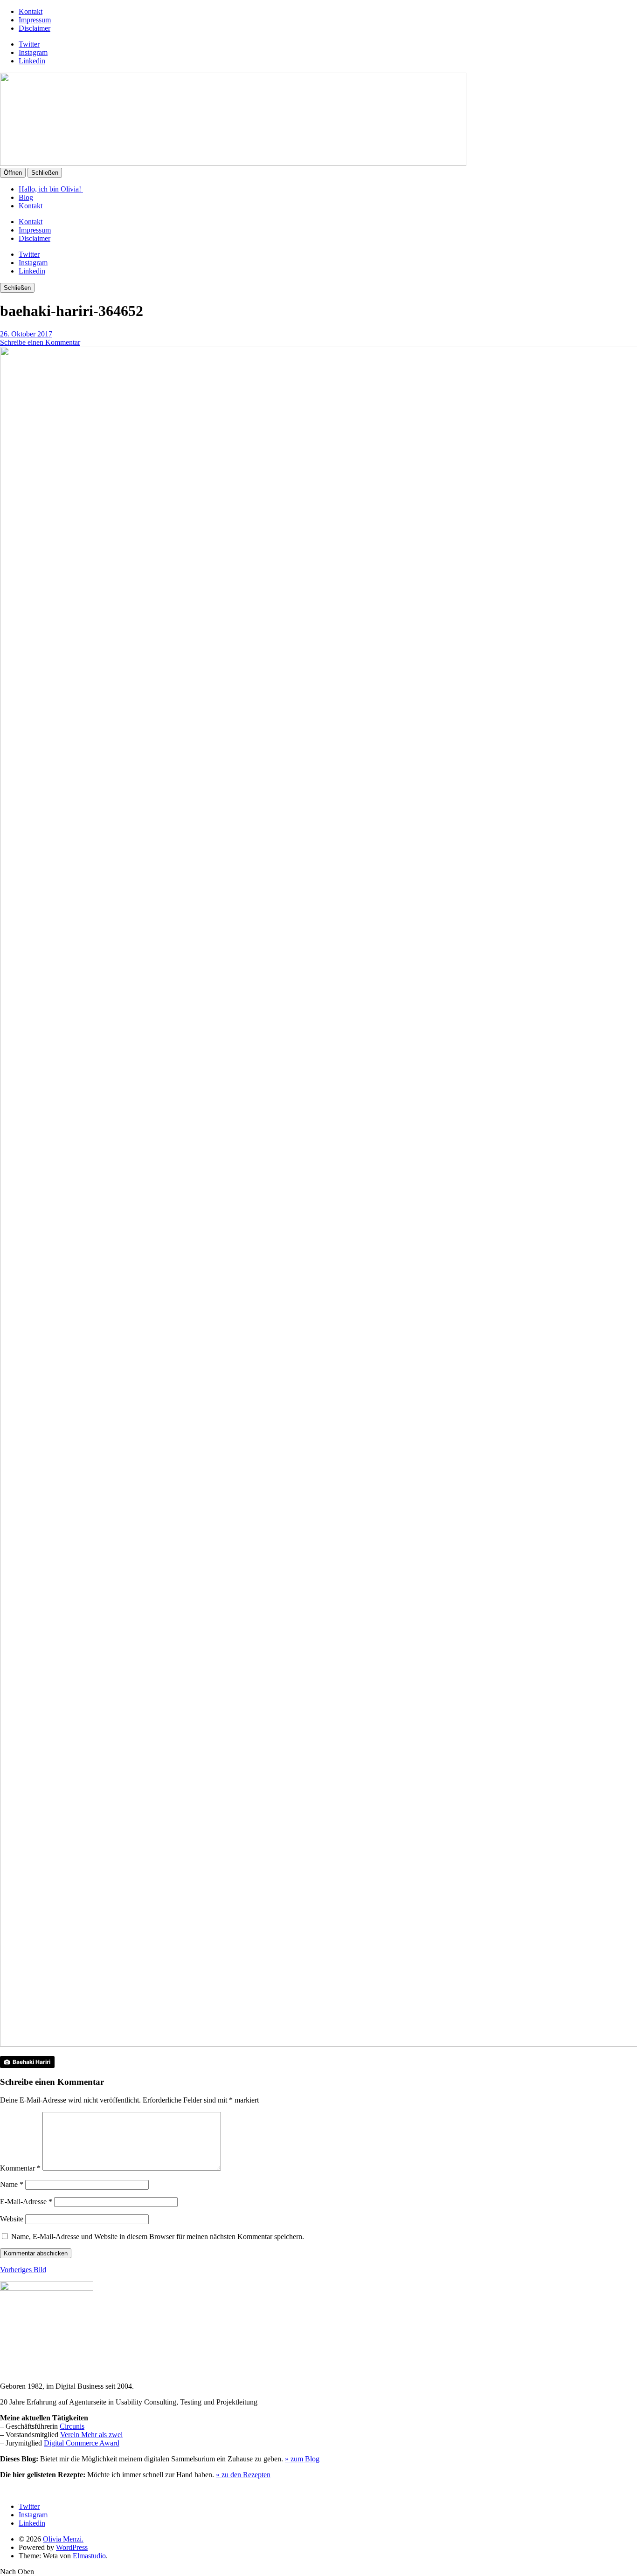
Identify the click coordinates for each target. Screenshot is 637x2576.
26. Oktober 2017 (26, 334)
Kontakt (31, 11)
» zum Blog (302, 2459)
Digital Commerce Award (82, 2443)
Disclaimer (35, 28)
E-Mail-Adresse (26, 2202)
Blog (26, 197)
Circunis (72, 2426)
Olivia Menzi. (63, 2539)
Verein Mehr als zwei (91, 2435)
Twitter (29, 44)
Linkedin (32, 61)
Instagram (33, 52)
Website (12, 2219)
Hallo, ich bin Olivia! (51, 189)
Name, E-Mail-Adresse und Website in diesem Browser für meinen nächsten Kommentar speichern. (158, 2237)
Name (12, 2184)
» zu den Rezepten (243, 2475)
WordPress (72, 2547)
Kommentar (20, 2168)
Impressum (35, 20)
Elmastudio (89, 2556)
